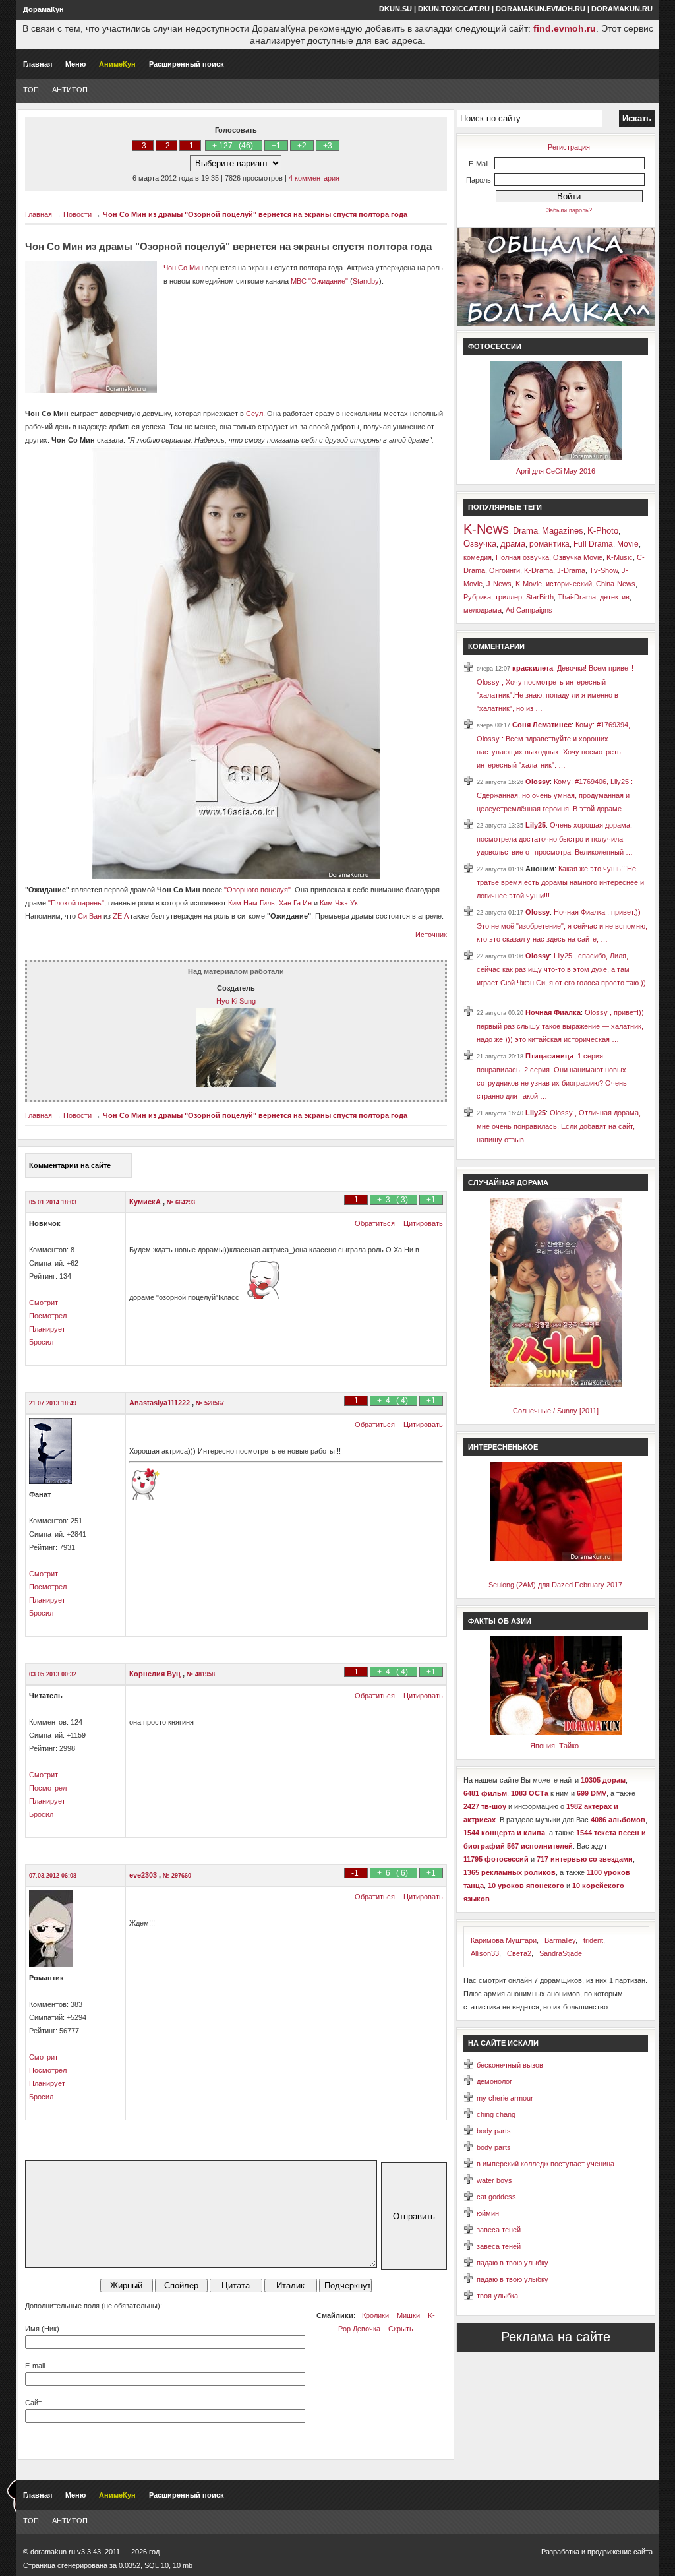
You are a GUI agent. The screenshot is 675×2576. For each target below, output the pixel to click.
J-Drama (571, 570)
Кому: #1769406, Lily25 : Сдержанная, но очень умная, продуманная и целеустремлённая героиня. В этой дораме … (555, 795)
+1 (276, 146)
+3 (328, 146)
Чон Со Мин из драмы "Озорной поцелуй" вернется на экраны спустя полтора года (255, 214)
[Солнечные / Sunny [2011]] (556, 1384)
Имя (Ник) (42, 2329)
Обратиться (375, 1223)
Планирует (47, 1329)
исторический (569, 584)
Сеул (254, 414)
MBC (299, 281)
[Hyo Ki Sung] (236, 1084)
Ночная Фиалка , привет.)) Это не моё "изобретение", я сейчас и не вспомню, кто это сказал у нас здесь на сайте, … (562, 926)
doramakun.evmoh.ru (541, 9)
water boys (494, 2180)
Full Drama (593, 544)
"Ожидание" (328, 281)
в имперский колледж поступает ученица (545, 2164)
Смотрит (44, 1303)
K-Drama (539, 570)
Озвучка (480, 544)
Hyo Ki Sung (236, 1001)
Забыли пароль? (569, 210)
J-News (499, 584)
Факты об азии (500, 1621)
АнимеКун (117, 64)
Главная (38, 64)
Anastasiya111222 (161, 1403)
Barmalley (560, 1940)
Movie (628, 544)
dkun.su (396, 9)
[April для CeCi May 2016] (556, 458)
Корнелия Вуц (156, 1674)
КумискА (146, 1202)
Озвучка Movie (578, 557)
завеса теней (499, 2230)
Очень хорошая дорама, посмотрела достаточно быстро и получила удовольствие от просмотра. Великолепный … (555, 839)
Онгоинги (505, 570)
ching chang (496, 2114)
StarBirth (540, 597)
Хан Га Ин (295, 903)
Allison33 (485, 1953)
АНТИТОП (70, 90)
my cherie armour (505, 2098)
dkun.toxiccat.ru (454, 9)
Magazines (563, 531)
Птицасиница (549, 1056)
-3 (143, 146)
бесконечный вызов (510, 2065)
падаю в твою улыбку (513, 2263)
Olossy (538, 782)
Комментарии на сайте (70, 1165)
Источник (431, 935)
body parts (494, 2131)
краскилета (533, 668)
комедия (478, 557)
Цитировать (423, 1223)
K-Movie (529, 584)
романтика (549, 544)
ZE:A (120, 916)
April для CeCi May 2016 (556, 471)
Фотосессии (495, 346)
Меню (75, 64)
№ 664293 (181, 1202)
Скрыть (401, 2329)
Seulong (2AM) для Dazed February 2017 (555, 1585)
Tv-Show (603, 570)
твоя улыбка (497, 2296)
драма (513, 544)
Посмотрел (48, 1316)
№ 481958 (201, 1674)
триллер (509, 597)
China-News (616, 584)
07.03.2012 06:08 (53, 1876)
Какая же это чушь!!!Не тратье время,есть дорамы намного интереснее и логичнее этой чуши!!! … (560, 882)
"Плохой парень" (76, 903)
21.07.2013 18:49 (53, 1403)
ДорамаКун (44, 9)
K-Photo (603, 531)
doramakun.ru (622, 9)
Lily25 (536, 825)
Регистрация (569, 147)
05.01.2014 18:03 (53, 1202)
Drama (525, 531)
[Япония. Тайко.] (556, 1733)
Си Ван (90, 916)
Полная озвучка (522, 557)
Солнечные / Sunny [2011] (556, 1411)
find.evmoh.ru (565, 28)
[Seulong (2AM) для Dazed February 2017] (556, 1558)
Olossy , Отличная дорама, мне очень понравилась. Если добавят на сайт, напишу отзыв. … (559, 1126)
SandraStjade (561, 1953)
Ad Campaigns (529, 610)
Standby (366, 281)
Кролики (375, 2315)
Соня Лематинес (542, 725)
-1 (190, 146)
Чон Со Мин (183, 268)
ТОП (31, 90)
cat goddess (496, 2197)
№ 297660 (177, 1876)
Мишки (408, 2315)
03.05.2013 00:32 (53, 1674)
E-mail (35, 2366)
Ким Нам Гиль (251, 903)
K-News (486, 529)
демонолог (494, 2081)
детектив (615, 597)
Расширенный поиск (187, 64)
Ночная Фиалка (553, 1012)
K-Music (620, 557)
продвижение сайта (620, 2552)
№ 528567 (210, 1403)
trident (593, 1940)
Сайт (33, 2403)
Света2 (519, 1953)
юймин (488, 2213)
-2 (166, 146)
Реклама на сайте (556, 2337)
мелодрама (483, 610)
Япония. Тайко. (555, 1746)
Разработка (560, 2552)
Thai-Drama (577, 597)
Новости (77, 214)
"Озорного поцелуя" (257, 890)
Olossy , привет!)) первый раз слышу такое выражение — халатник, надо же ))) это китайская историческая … (560, 1026)
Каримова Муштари (504, 1940)
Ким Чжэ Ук (339, 903)
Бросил (41, 1342)
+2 (302, 146)
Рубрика (477, 597)
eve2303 (144, 1875)
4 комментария (314, 178)
